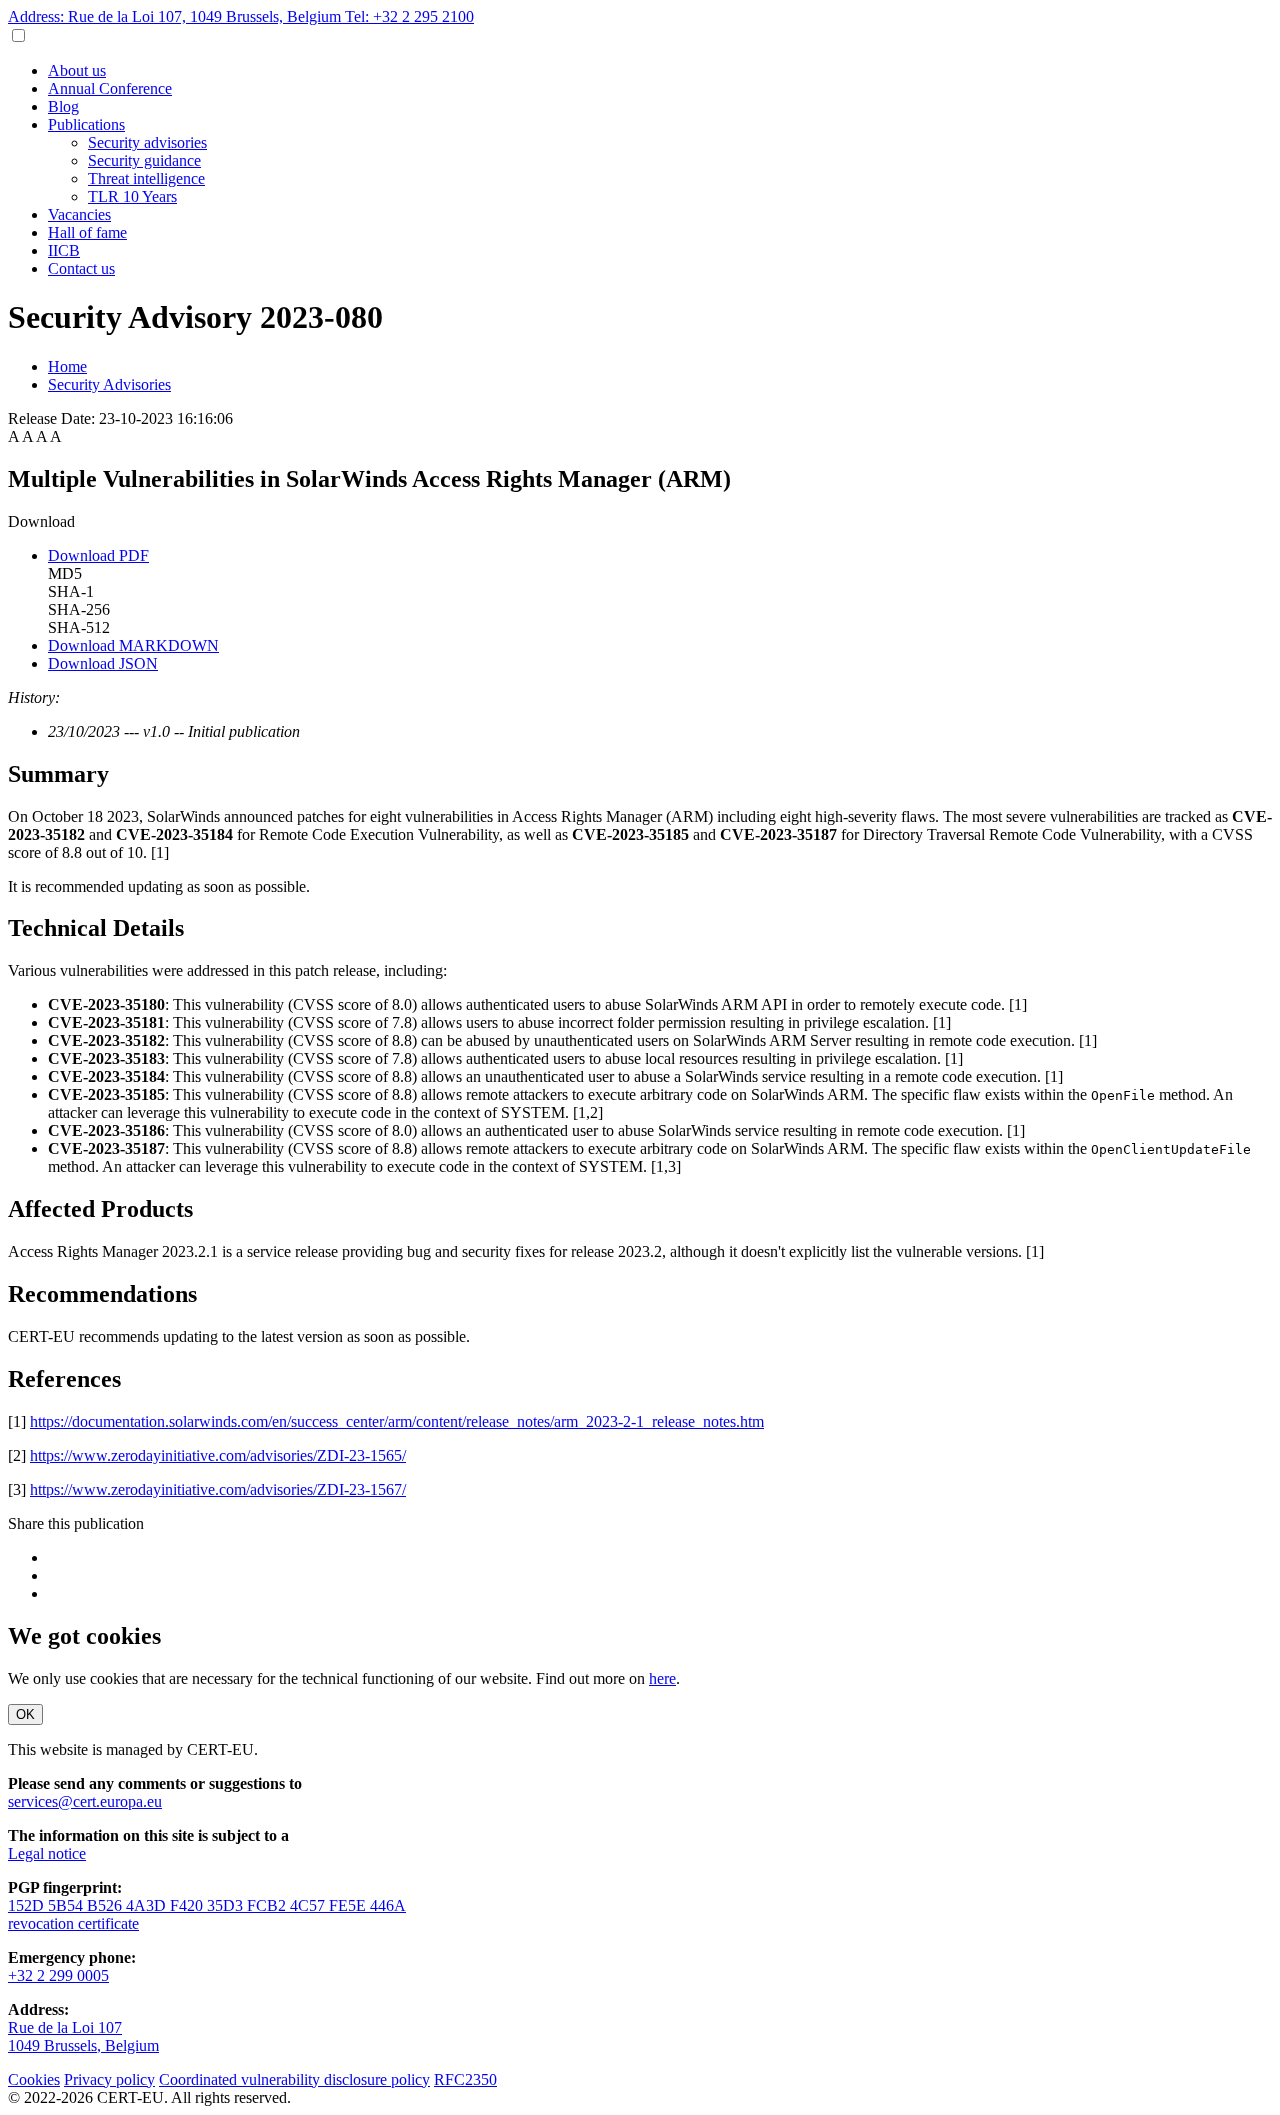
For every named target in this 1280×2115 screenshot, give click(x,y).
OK (25, 1714)
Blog (63, 106)
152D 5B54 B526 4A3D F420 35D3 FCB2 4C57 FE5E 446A (207, 1905)
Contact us (81, 268)
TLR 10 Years (132, 196)
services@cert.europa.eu (85, 1801)
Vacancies (79, 214)
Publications (86, 124)
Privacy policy (109, 2079)
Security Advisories (109, 384)
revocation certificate (73, 1923)
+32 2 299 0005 (58, 1975)
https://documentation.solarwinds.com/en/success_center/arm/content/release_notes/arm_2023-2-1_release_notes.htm (397, 1421)
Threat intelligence (146, 178)
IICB (64, 250)
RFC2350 (465, 2079)
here (662, 1678)
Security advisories (147, 142)
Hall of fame (87, 232)
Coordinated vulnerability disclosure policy (294, 2079)
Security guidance (144, 160)
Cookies (34, 2079)
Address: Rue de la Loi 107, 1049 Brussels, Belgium (176, 16)
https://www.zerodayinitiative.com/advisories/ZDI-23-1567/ (218, 1489)
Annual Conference (110, 88)
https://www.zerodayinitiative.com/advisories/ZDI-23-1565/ (218, 1455)
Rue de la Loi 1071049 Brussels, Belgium (83, 2036)
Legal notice (47, 1853)
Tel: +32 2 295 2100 (409, 16)
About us (77, 70)
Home (67, 366)
